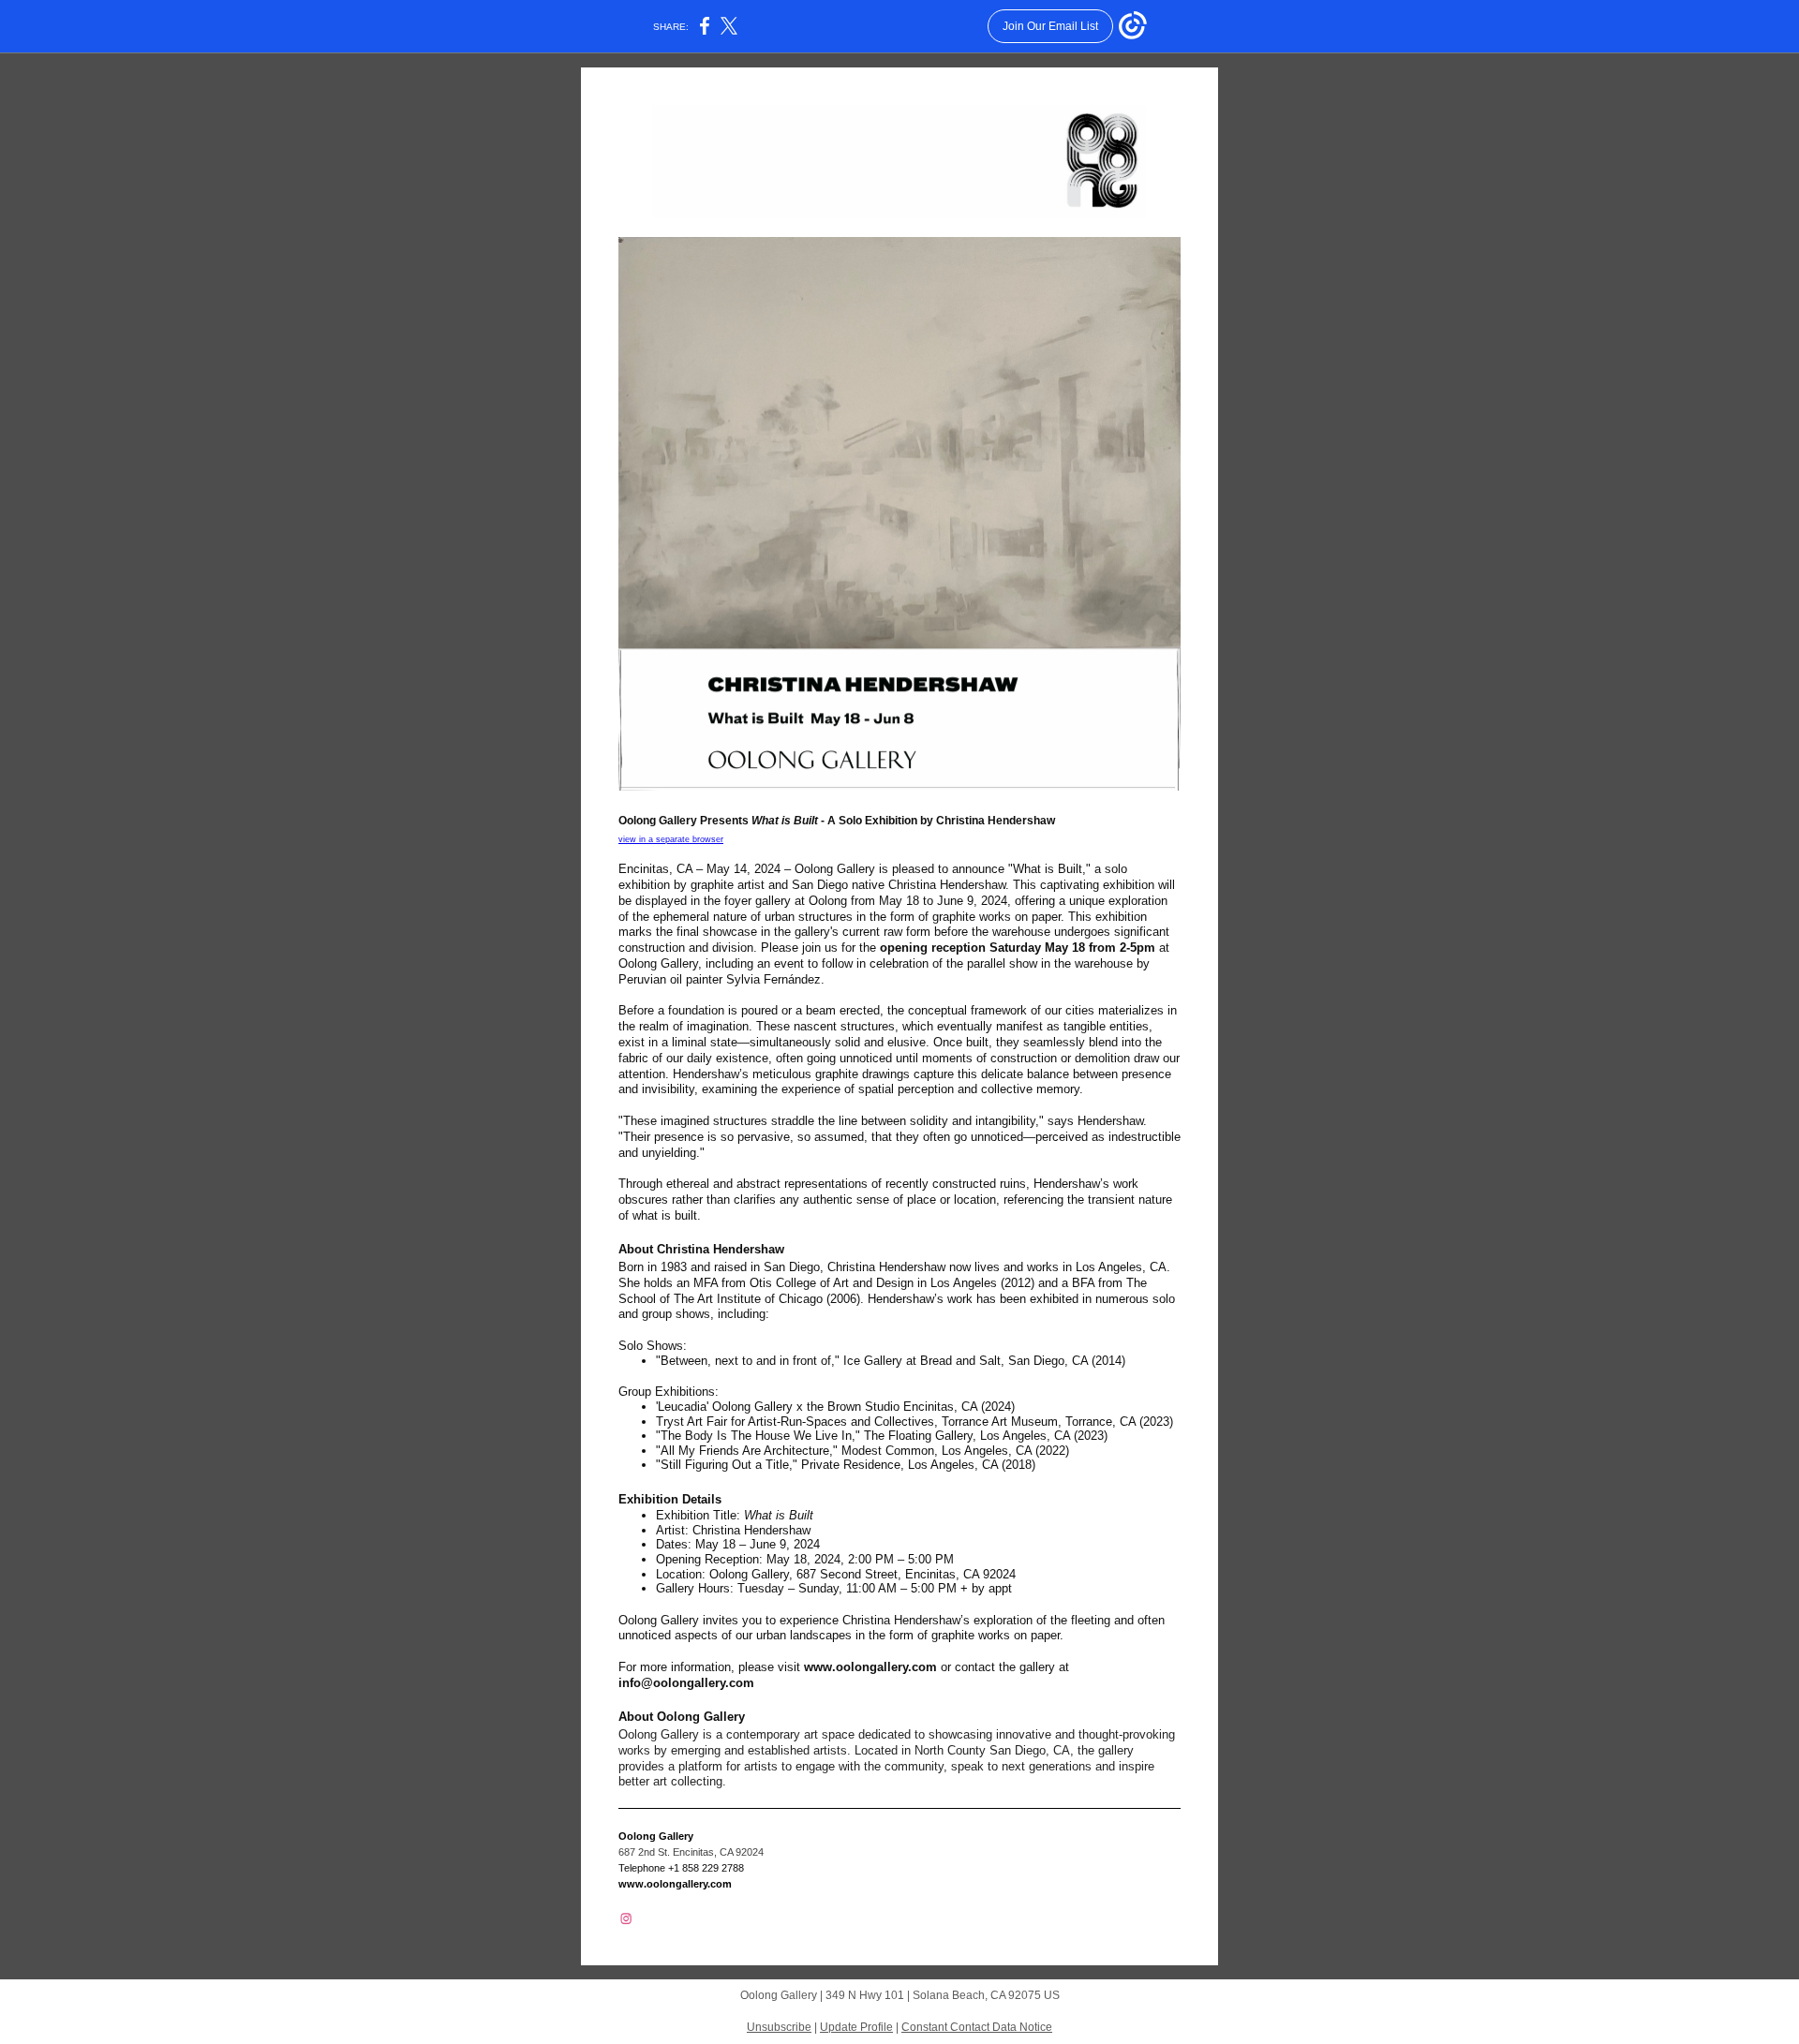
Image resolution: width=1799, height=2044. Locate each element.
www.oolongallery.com (870, 1667)
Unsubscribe (779, 2027)
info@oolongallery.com (686, 1683)
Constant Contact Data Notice (977, 2027)
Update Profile (856, 2027)
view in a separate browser (671, 839)
